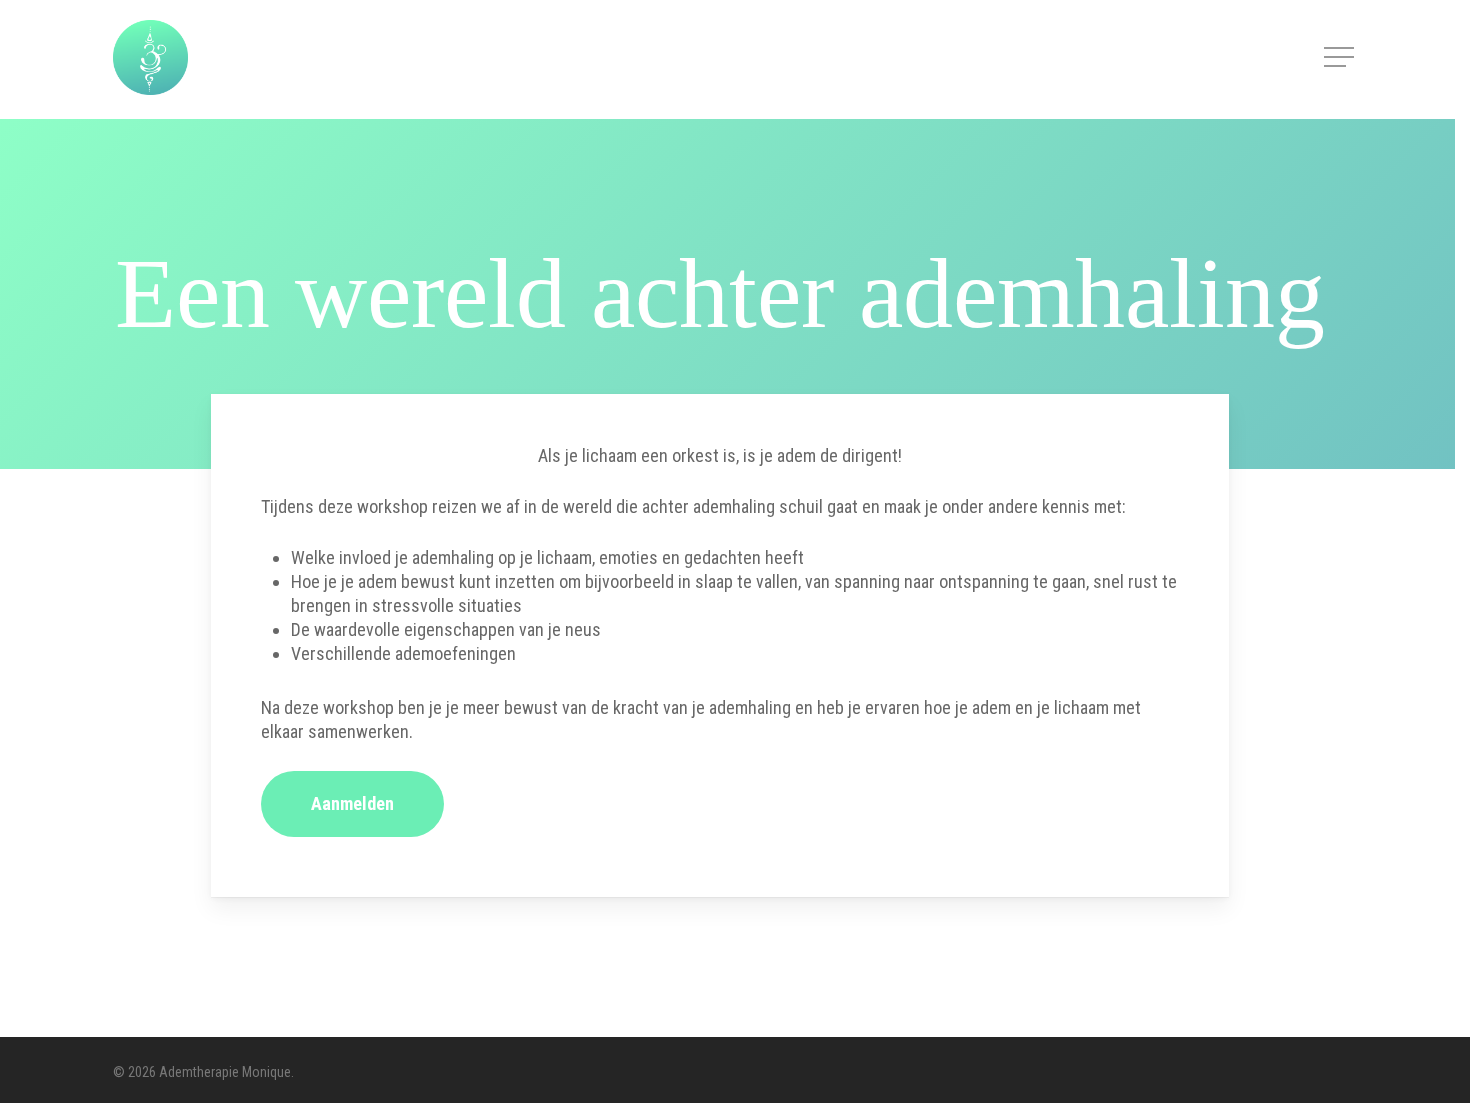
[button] (1341, 57)
